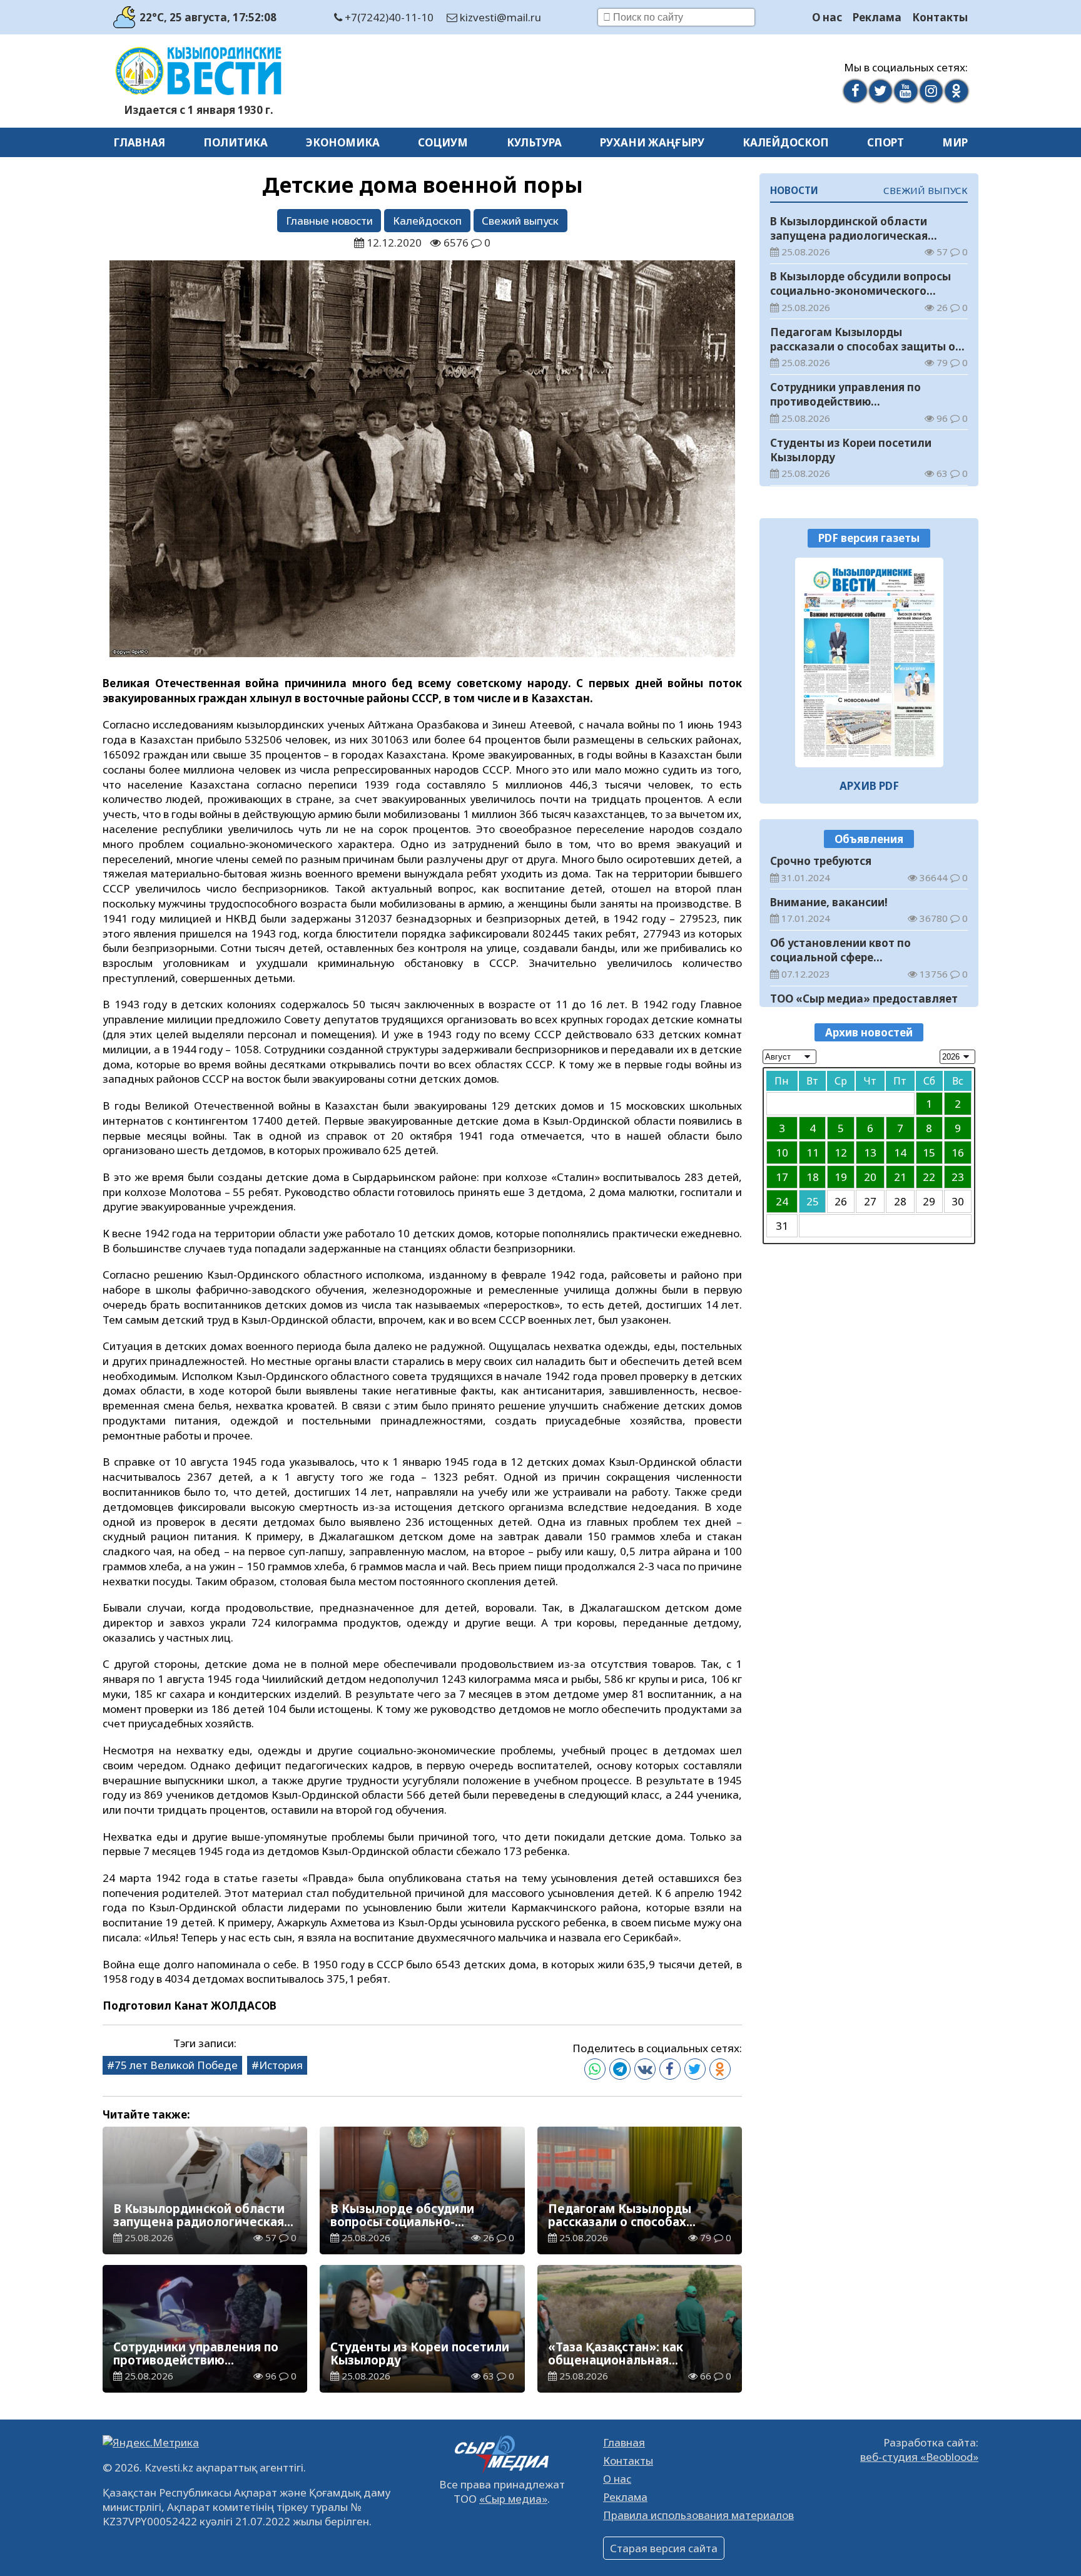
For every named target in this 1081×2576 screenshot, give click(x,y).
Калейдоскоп (786, 142)
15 (929, 1153)
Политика (236, 142)
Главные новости (329, 221)
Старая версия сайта (664, 2548)
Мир (955, 142)
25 (813, 1201)
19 (841, 1177)
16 (958, 1153)
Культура (534, 142)
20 (870, 1177)
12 (841, 1153)
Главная (139, 142)
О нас (827, 17)
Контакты (940, 17)
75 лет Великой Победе (176, 2065)
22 (929, 1177)
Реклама (877, 17)
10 (782, 1153)
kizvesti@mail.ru (499, 17)
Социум (443, 142)
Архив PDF (869, 785)
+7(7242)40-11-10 (388, 17)
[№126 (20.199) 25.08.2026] (869, 662)
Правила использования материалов (698, 2515)
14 (900, 1153)
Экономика (343, 142)
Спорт (886, 142)
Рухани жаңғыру (652, 142)
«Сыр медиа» (513, 2499)
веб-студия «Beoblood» (919, 2457)
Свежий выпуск (520, 221)
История (281, 2065)
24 (782, 1201)
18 (813, 1177)
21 (900, 1177)
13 (870, 1153)
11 (813, 1153)
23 (958, 1177)
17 (782, 1177)
